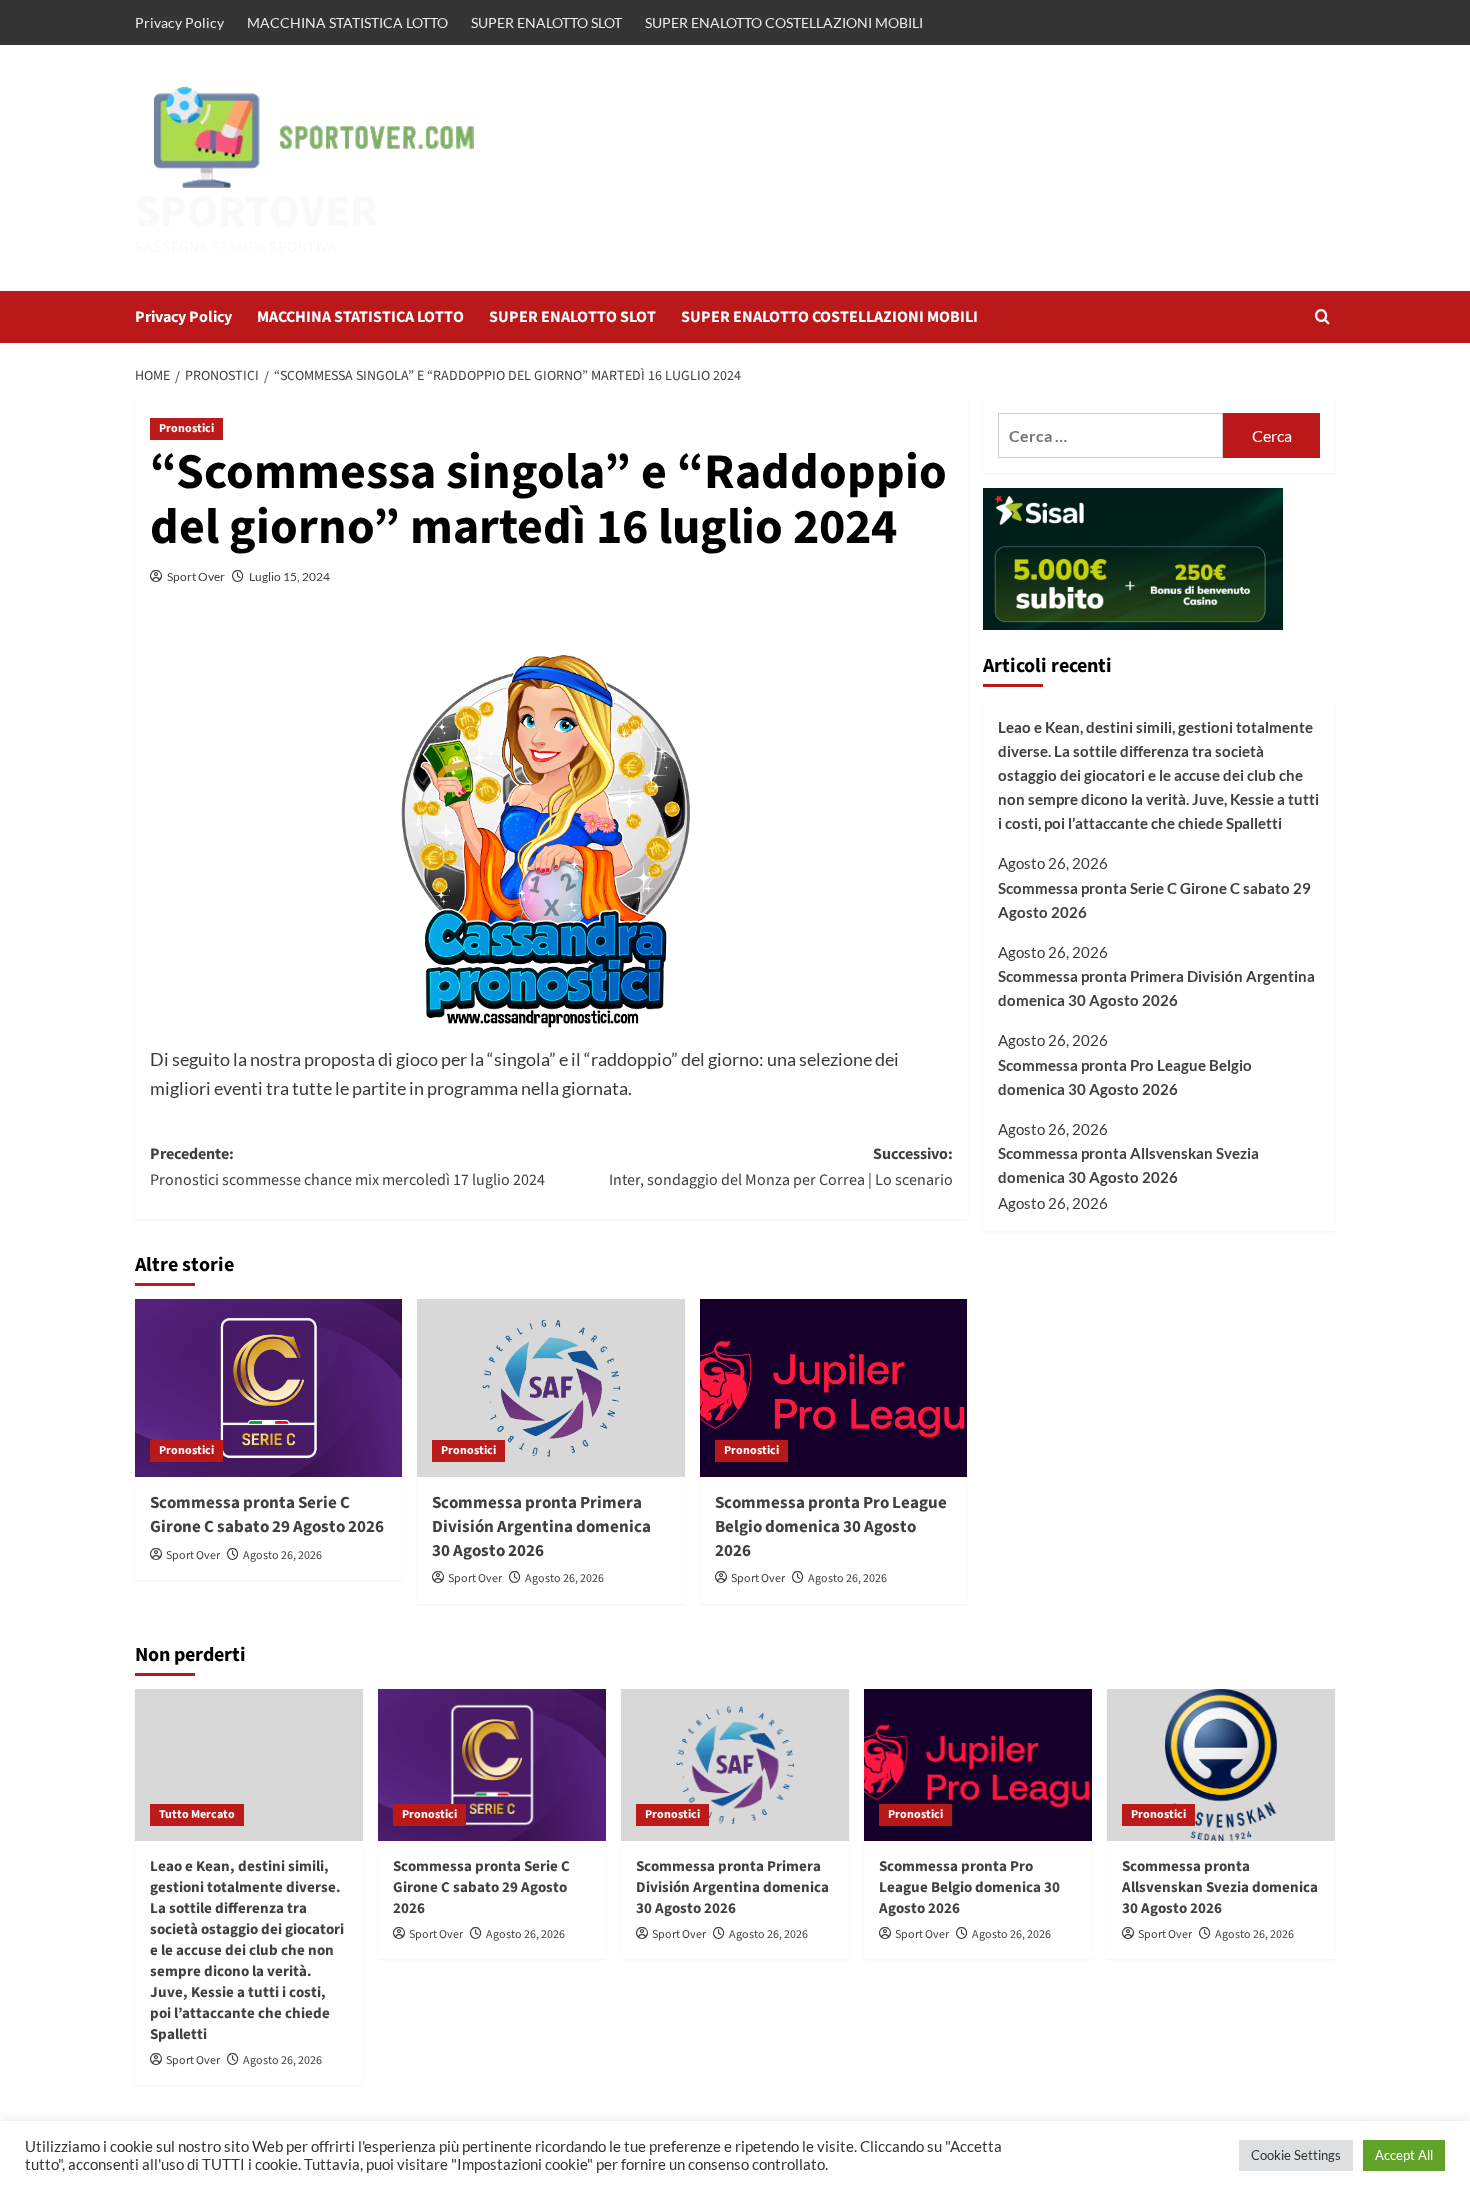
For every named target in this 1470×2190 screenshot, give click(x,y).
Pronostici (186, 428)
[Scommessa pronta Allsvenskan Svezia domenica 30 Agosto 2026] (1221, 1765)
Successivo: (780, 1167)
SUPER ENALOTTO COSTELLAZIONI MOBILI (784, 22)
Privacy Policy (179, 22)
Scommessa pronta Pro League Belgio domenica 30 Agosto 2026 (831, 1527)
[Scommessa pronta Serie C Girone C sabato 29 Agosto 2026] (268, 1388)
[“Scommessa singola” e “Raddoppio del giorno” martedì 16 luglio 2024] (551, 829)
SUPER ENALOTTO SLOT (546, 22)
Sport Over (196, 576)
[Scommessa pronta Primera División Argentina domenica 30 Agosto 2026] (550, 1388)
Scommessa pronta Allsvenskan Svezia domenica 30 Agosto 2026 (1128, 1166)
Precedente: (347, 1167)
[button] (1322, 316)
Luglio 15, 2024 (289, 576)
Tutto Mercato (197, 1814)
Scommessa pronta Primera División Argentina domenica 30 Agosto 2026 (541, 1527)
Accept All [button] (1404, 2155)
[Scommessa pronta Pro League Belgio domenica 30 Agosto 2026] (833, 1388)
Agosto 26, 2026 (282, 1555)
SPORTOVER (256, 212)
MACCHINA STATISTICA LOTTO (347, 22)
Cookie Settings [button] (1296, 2155)
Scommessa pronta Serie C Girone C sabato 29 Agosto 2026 (267, 1515)
